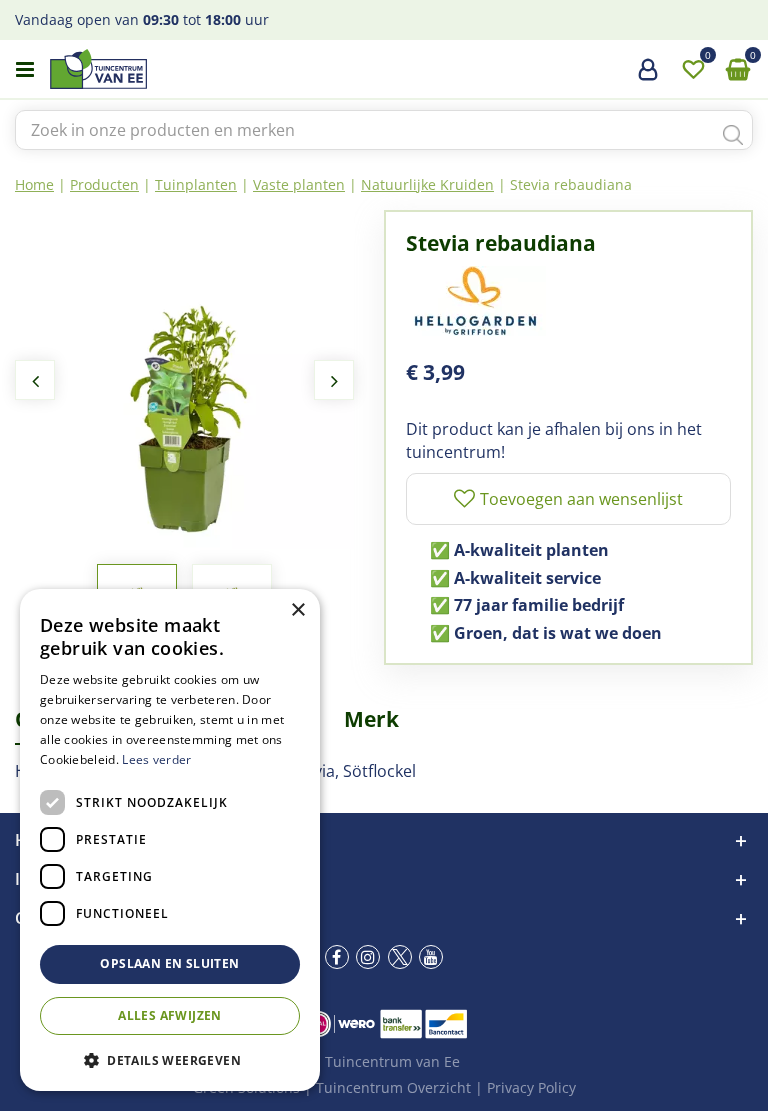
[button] (170, 1059)
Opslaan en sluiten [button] (169, 963)
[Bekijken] (738, 70)
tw (400, 957)
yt (431, 957)
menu (25, 70)
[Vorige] (35, 380)
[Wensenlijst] (693, 70)
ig (368, 957)
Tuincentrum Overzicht (393, 1087)
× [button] (297, 610)
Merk (371, 719)
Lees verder (156, 759)
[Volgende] (334, 380)
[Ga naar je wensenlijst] (693, 70)
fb (337, 957)
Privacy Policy (531, 1087)
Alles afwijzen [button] (170, 1015)
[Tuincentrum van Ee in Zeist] (159, 69)
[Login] (648, 77)
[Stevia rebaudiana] (184, 379)
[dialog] (170, 840)
